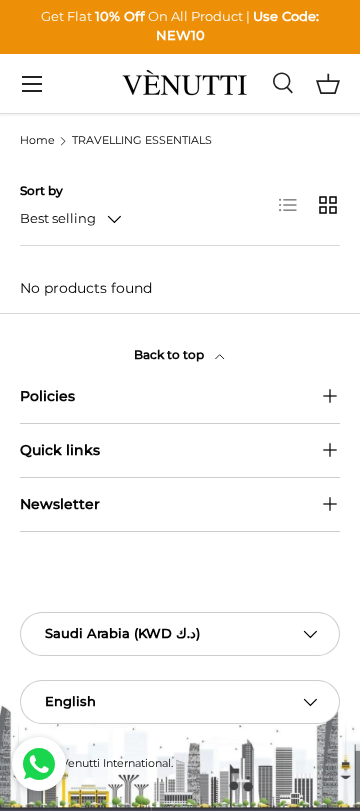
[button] (328, 84)
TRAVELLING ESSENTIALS (142, 141)
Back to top (170, 354)
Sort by (41, 190)
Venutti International (116, 763)
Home (37, 141)
